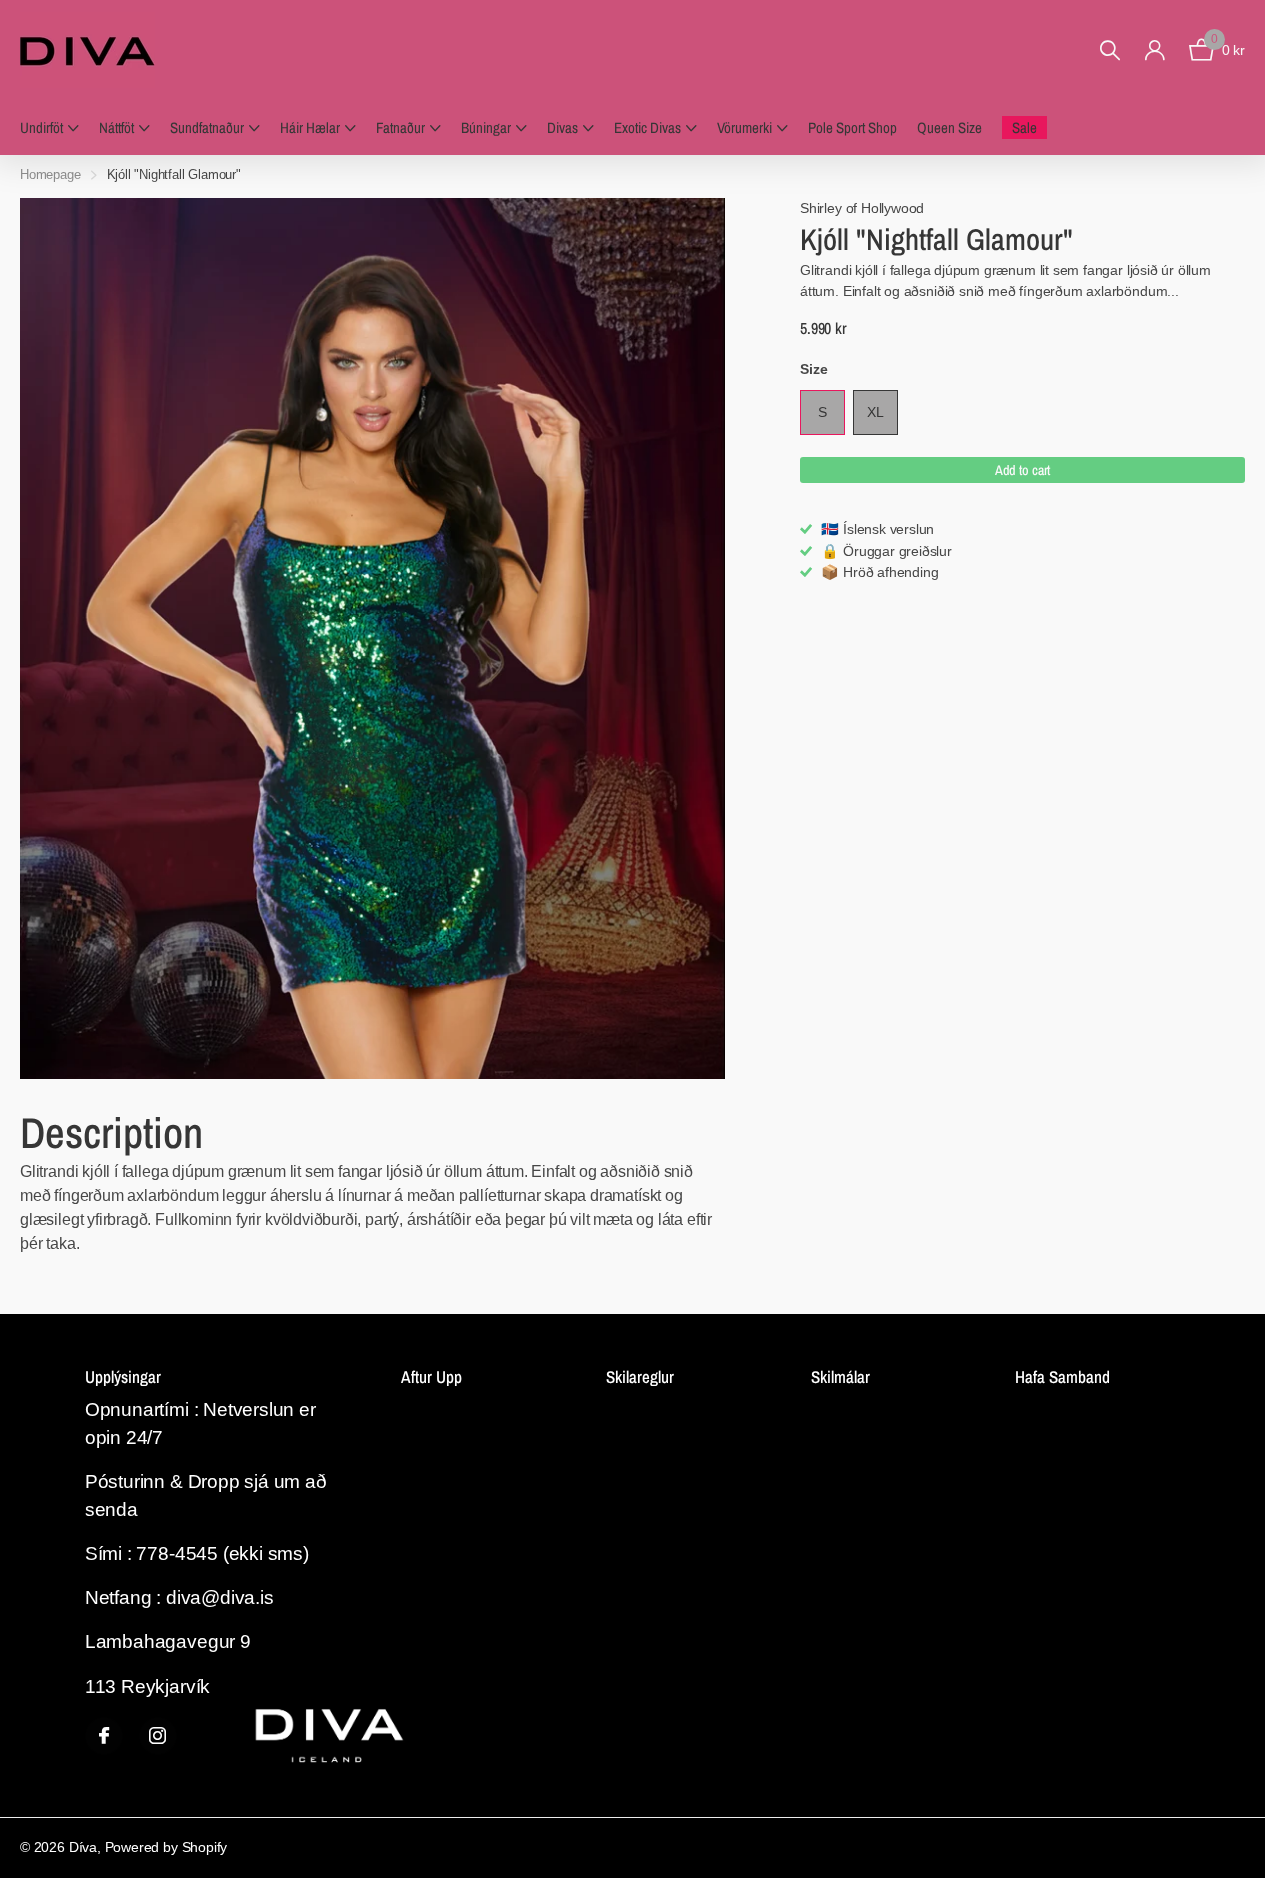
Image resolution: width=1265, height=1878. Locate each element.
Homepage (50, 174)
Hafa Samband (1062, 1376)
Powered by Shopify (166, 1847)
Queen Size (949, 127)
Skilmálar (840, 1376)
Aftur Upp (431, 1376)
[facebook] (104, 1736)
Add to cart (1022, 470)
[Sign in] (1154, 50)
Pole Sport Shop (852, 127)
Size (813, 369)
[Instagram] (158, 1736)
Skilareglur (640, 1376)
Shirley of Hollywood (862, 208)
